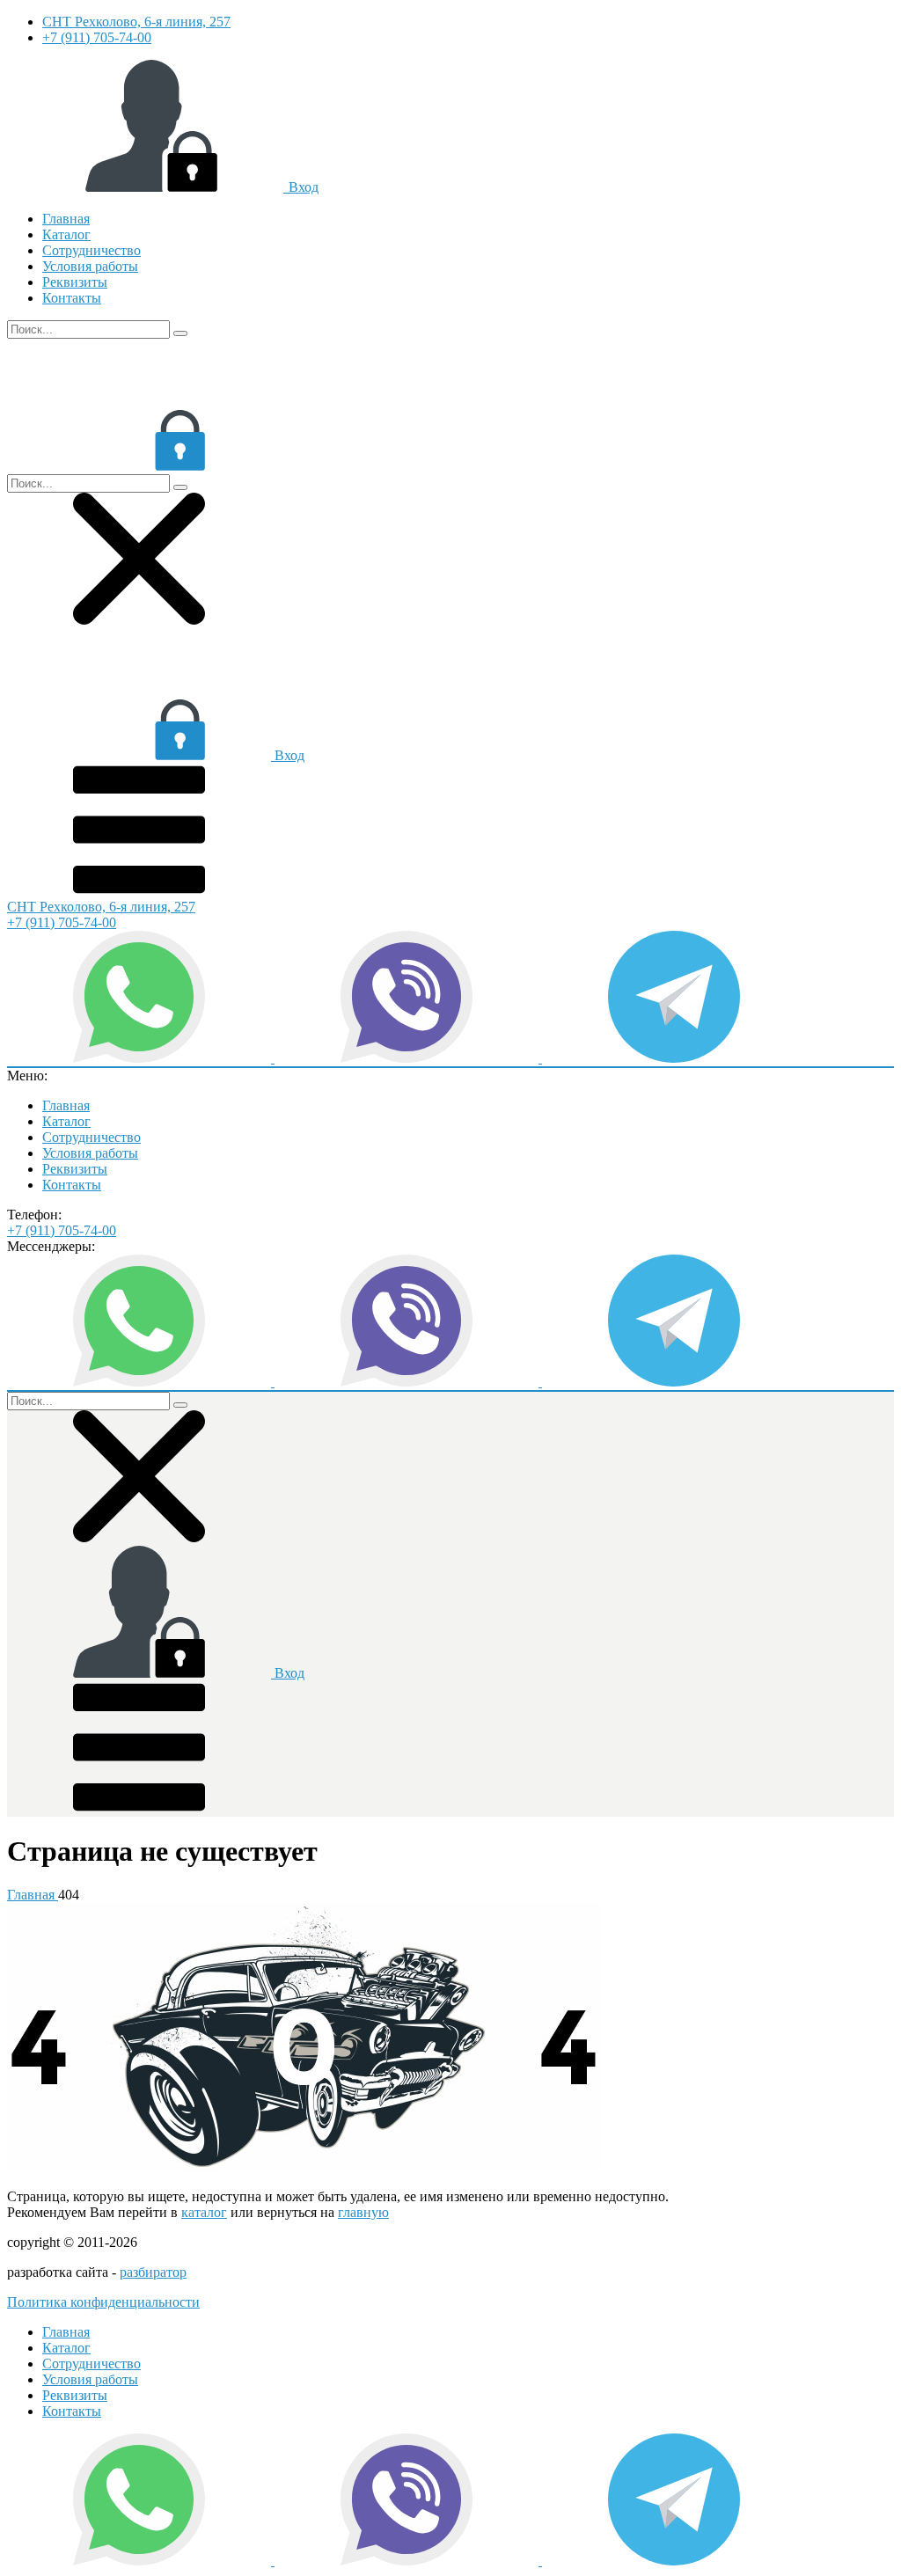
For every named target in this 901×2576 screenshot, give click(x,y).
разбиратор (153, 2272)
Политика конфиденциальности (103, 2302)
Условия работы (90, 266)
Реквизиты (75, 282)
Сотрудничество (92, 250)
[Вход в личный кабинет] (139, 466)
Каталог (66, 234)
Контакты (72, 298)
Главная (66, 219)
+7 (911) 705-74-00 (97, 37)
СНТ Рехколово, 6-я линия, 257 (136, 22)
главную (363, 2212)
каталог (204, 2212)
